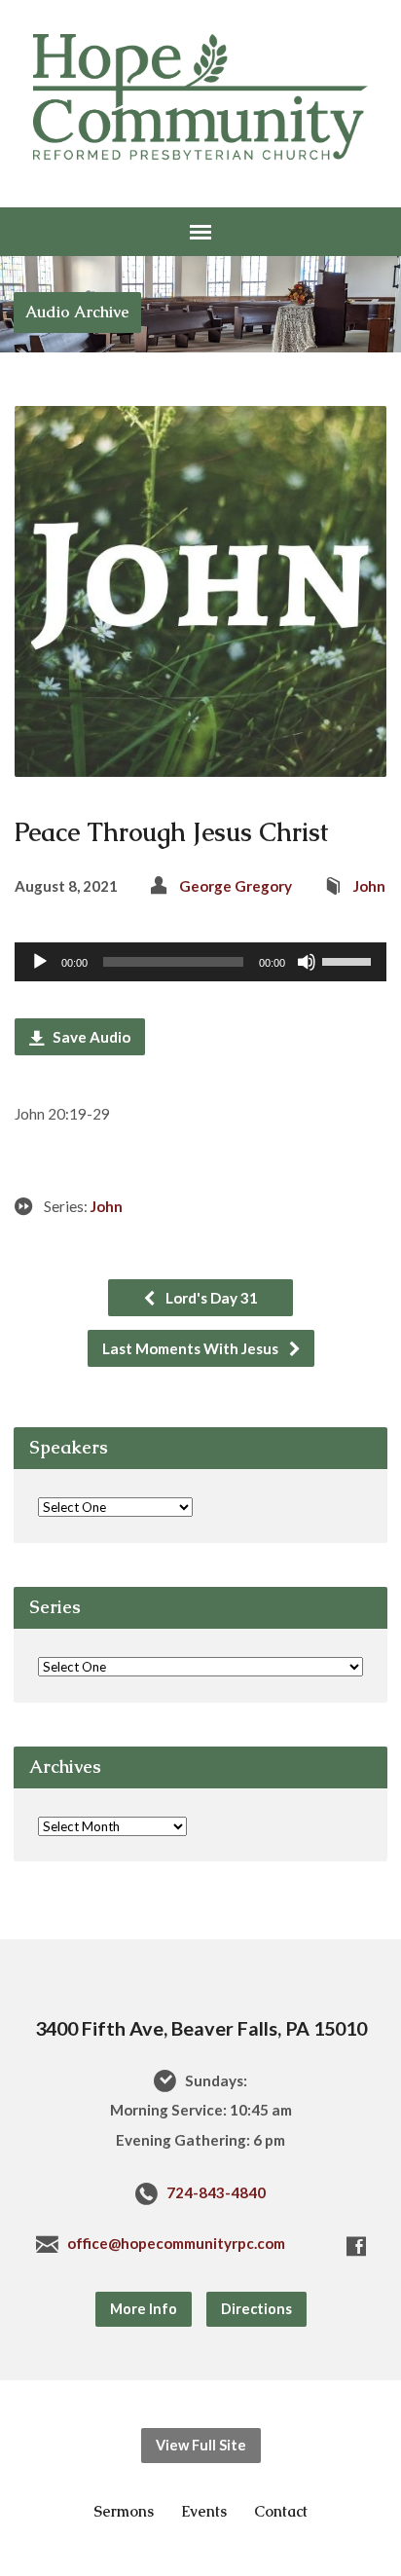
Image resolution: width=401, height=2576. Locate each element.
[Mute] (307, 962)
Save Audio (90, 1037)
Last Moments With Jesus (192, 1348)
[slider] (349, 960)
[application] (200, 962)
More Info (144, 2309)
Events (204, 2511)
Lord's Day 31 (210, 1298)
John (369, 886)
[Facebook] (356, 2246)
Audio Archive (77, 312)
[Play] (40, 962)
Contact (281, 2511)
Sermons (124, 2511)
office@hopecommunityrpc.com (176, 2243)
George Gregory (236, 886)
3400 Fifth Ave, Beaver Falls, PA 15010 (201, 2028)
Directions (256, 2309)
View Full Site (201, 2445)
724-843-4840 (216, 2192)
